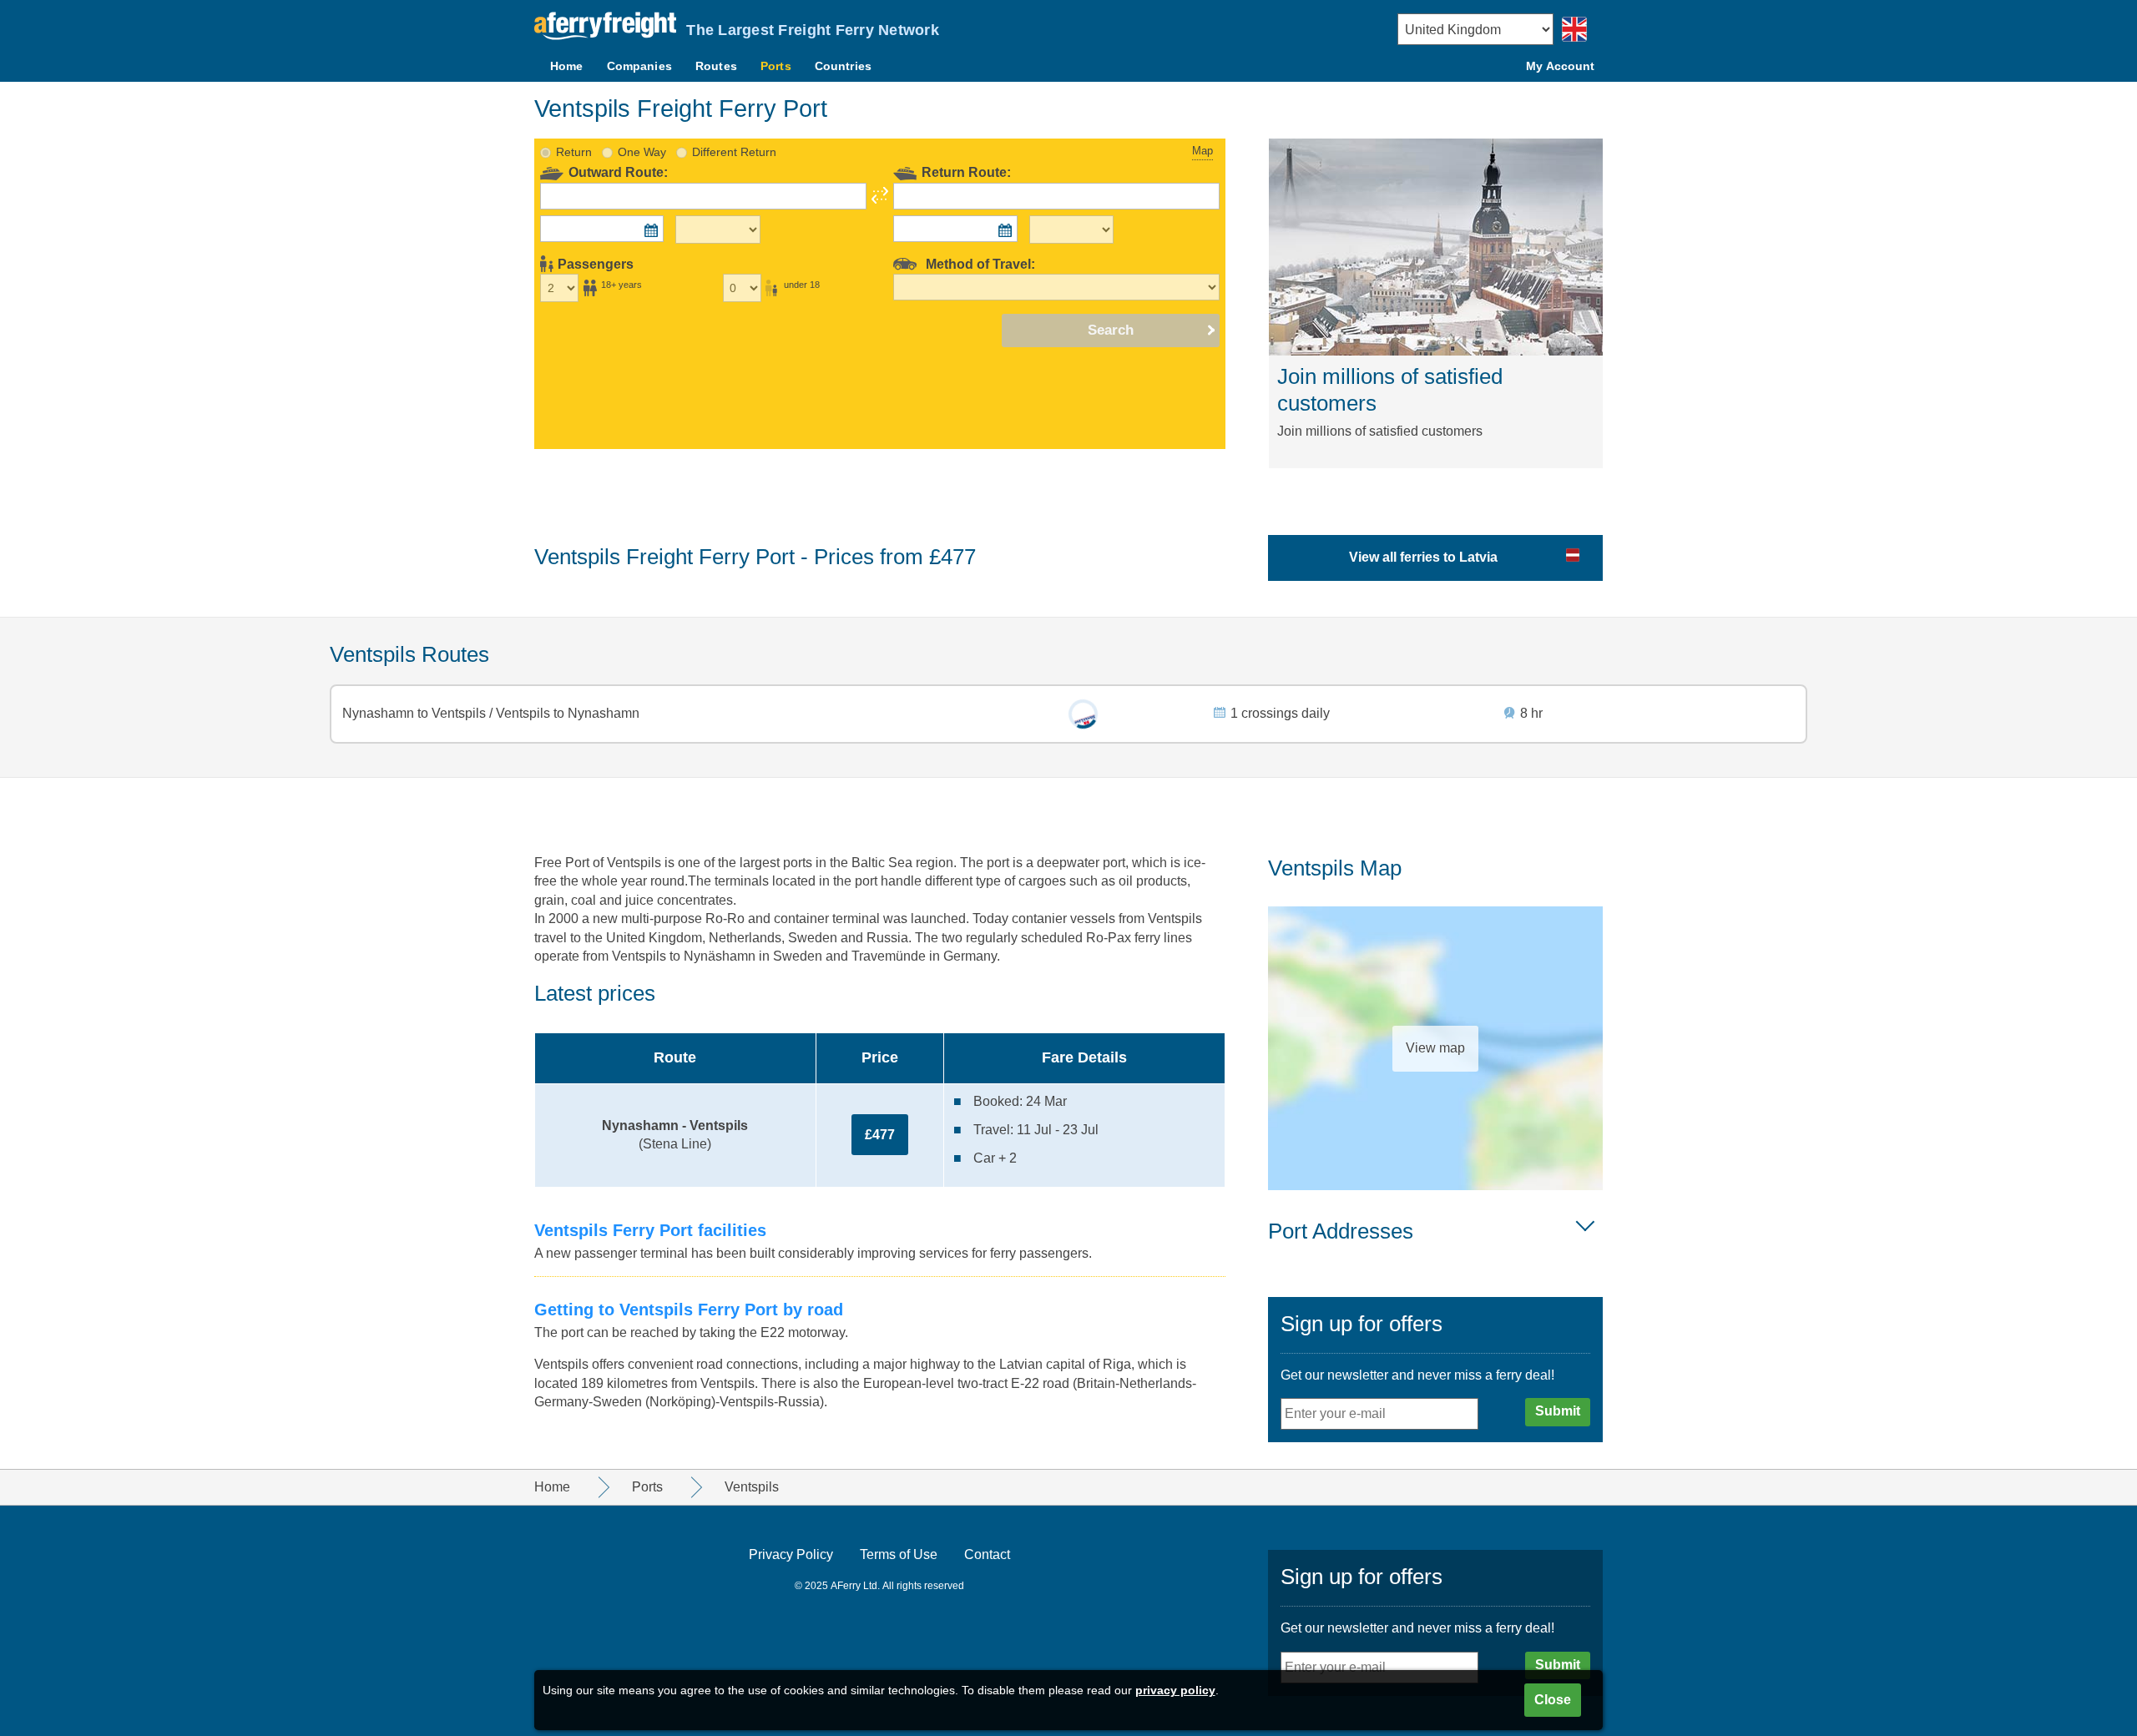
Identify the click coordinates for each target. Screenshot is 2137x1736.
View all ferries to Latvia (1423, 557)
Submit (1558, 1411)
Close (1553, 1700)
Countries (843, 66)
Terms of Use (899, 1554)
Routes (716, 66)
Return (574, 152)
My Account (1560, 66)
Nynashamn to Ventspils (416, 713)
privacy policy (1175, 1690)
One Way (642, 152)
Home (567, 66)
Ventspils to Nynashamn (566, 713)
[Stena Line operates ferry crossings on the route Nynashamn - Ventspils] (1083, 714)
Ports (776, 66)
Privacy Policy (791, 1554)
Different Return (734, 152)
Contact (987, 1554)
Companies (639, 66)
